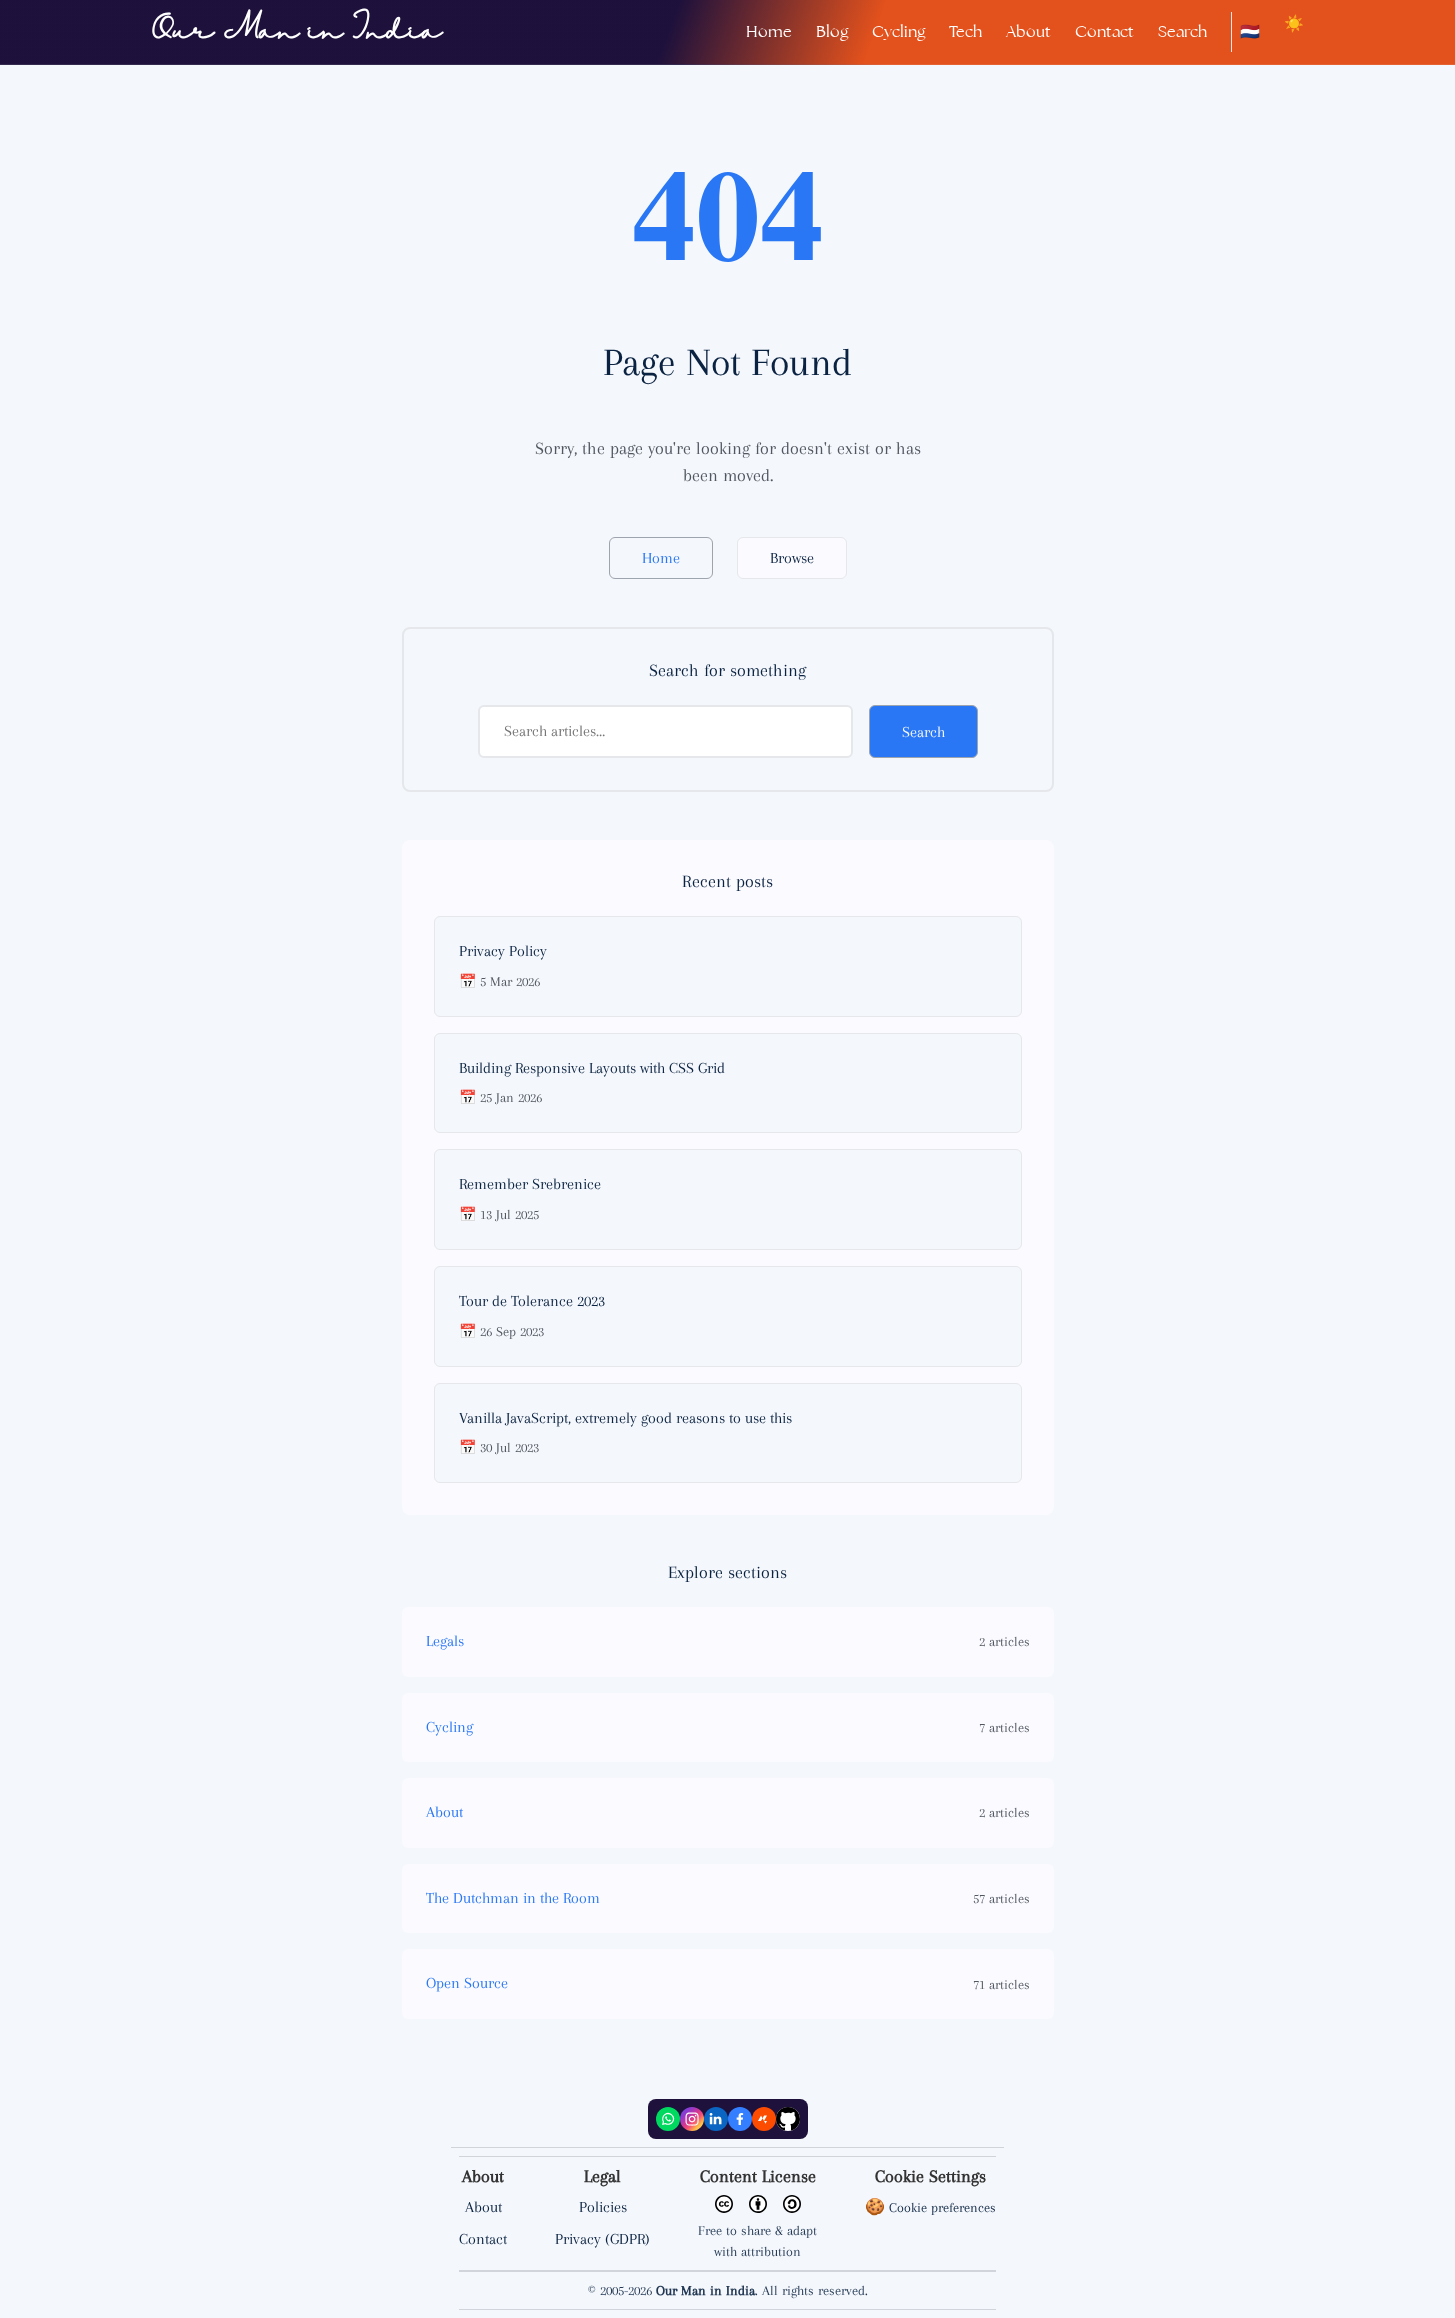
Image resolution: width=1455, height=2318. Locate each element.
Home (769, 31)
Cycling (898, 31)
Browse (792, 558)
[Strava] (764, 2119)
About (1028, 31)
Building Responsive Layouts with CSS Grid (592, 1068)
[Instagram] (692, 2119)
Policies (603, 2207)
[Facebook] (740, 2119)
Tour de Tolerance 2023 (532, 1301)
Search (1182, 31)
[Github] (788, 2119)
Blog (832, 31)
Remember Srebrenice (530, 1184)
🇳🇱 (1250, 31)
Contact (1104, 31)
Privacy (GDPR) (602, 2239)
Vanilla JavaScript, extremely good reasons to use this (625, 1418)
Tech (965, 31)
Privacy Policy (503, 951)
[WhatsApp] (668, 2119)
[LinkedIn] (716, 2119)
